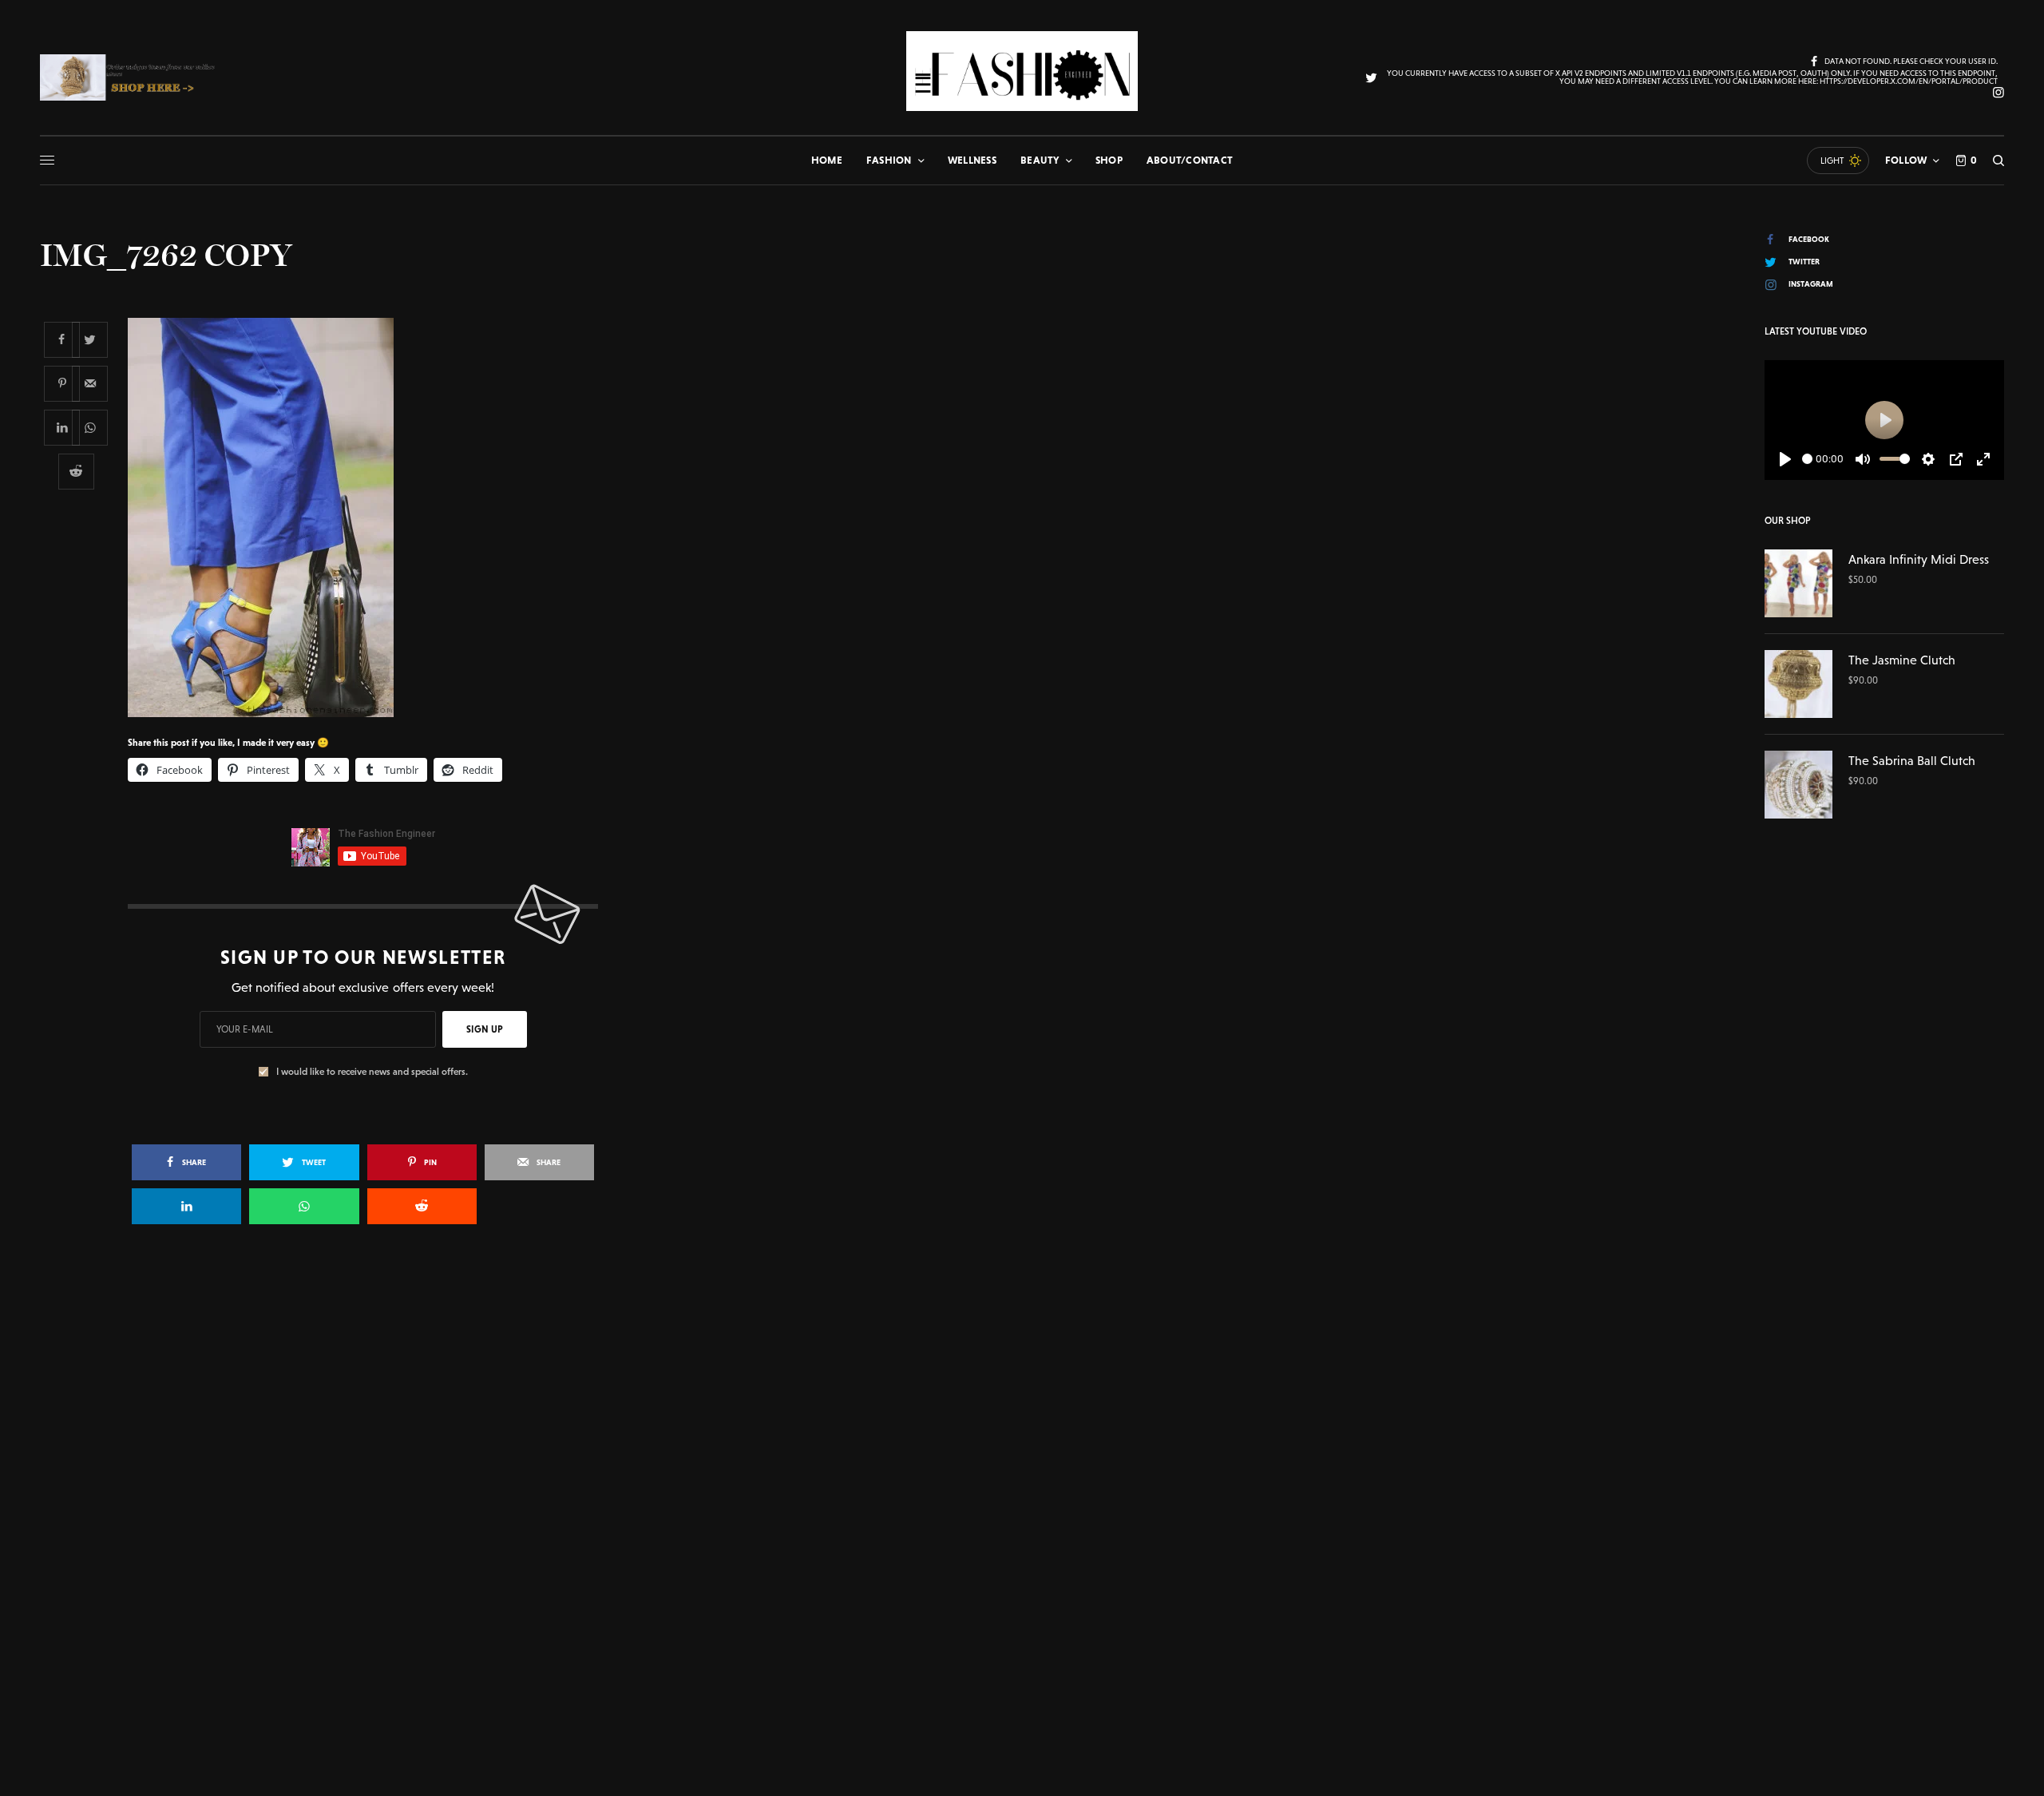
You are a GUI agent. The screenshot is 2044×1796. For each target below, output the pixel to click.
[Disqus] (1022, 1468)
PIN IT (372, 517)
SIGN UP (485, 1029)
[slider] (1807, 459)
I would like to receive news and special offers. (372, 1072)
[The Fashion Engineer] (1022, 71)
